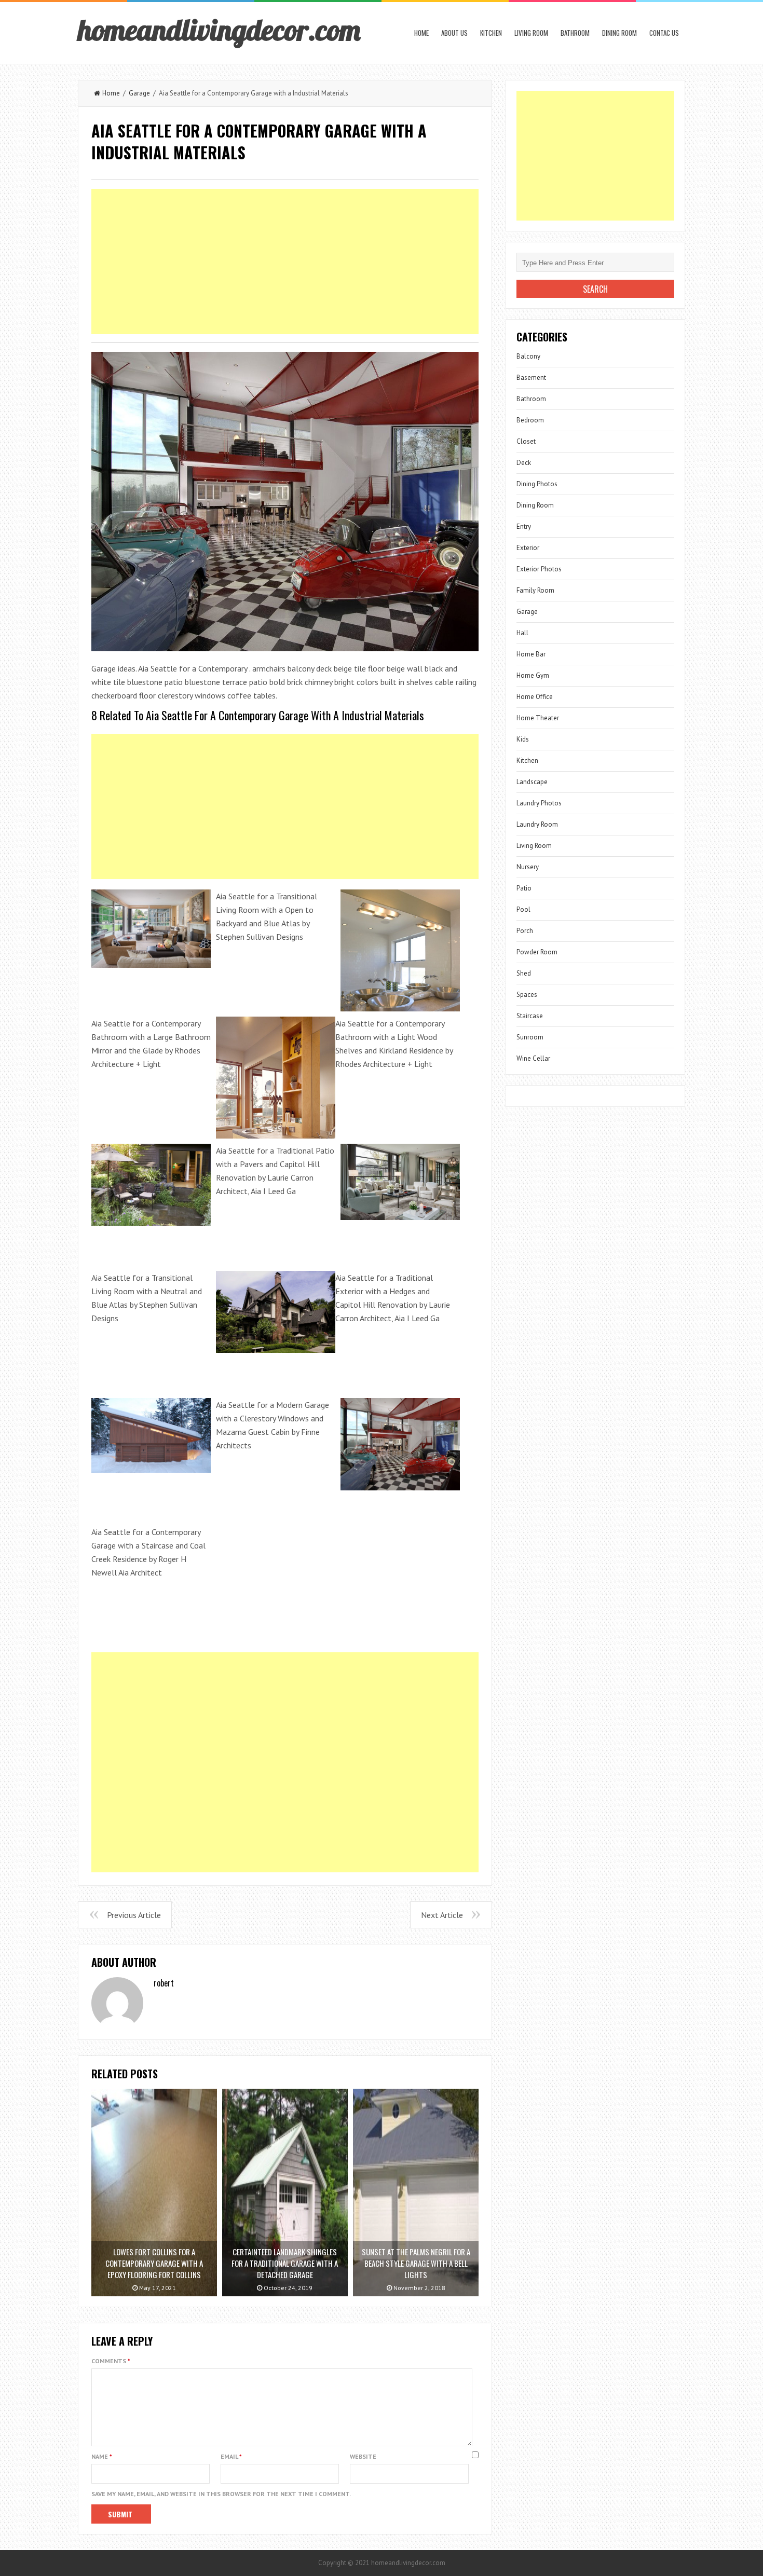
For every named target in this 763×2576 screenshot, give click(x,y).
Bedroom (530, 420)
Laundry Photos (539, 803)
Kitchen (491, 33)
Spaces (527, 995)
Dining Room (619, 33)
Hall (522, 633)
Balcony (528, 356)
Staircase (530, 1016)
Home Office (535, 697)
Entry (524, 526)
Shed (524, 973)
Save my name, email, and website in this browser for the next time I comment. (221, 2494)
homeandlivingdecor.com (219, 30)
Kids (523, 739)
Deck (524, 463)
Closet (526, 441)
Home (421, 33)
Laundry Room (537, 824)
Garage (139, 93)
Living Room (531, 33)
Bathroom (575, 33)
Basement (531, 378)
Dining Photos (537, 484)
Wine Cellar (533, 1058)
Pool (523, 909)
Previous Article (134, 1915)
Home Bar (531, 654)
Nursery (528, 867)
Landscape (532, 782)
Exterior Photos (539, 569)
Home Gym (533, 675)
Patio (524, 888)
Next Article (442, 1915)
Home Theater (538, 718)
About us (454, 33)
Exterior (528, 548)
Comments (111, 2361)
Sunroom (530, 1037)
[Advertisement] (285, 262)
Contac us (664, 33)
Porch (525, 931)
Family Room (535, 590)
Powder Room (537, 952)
